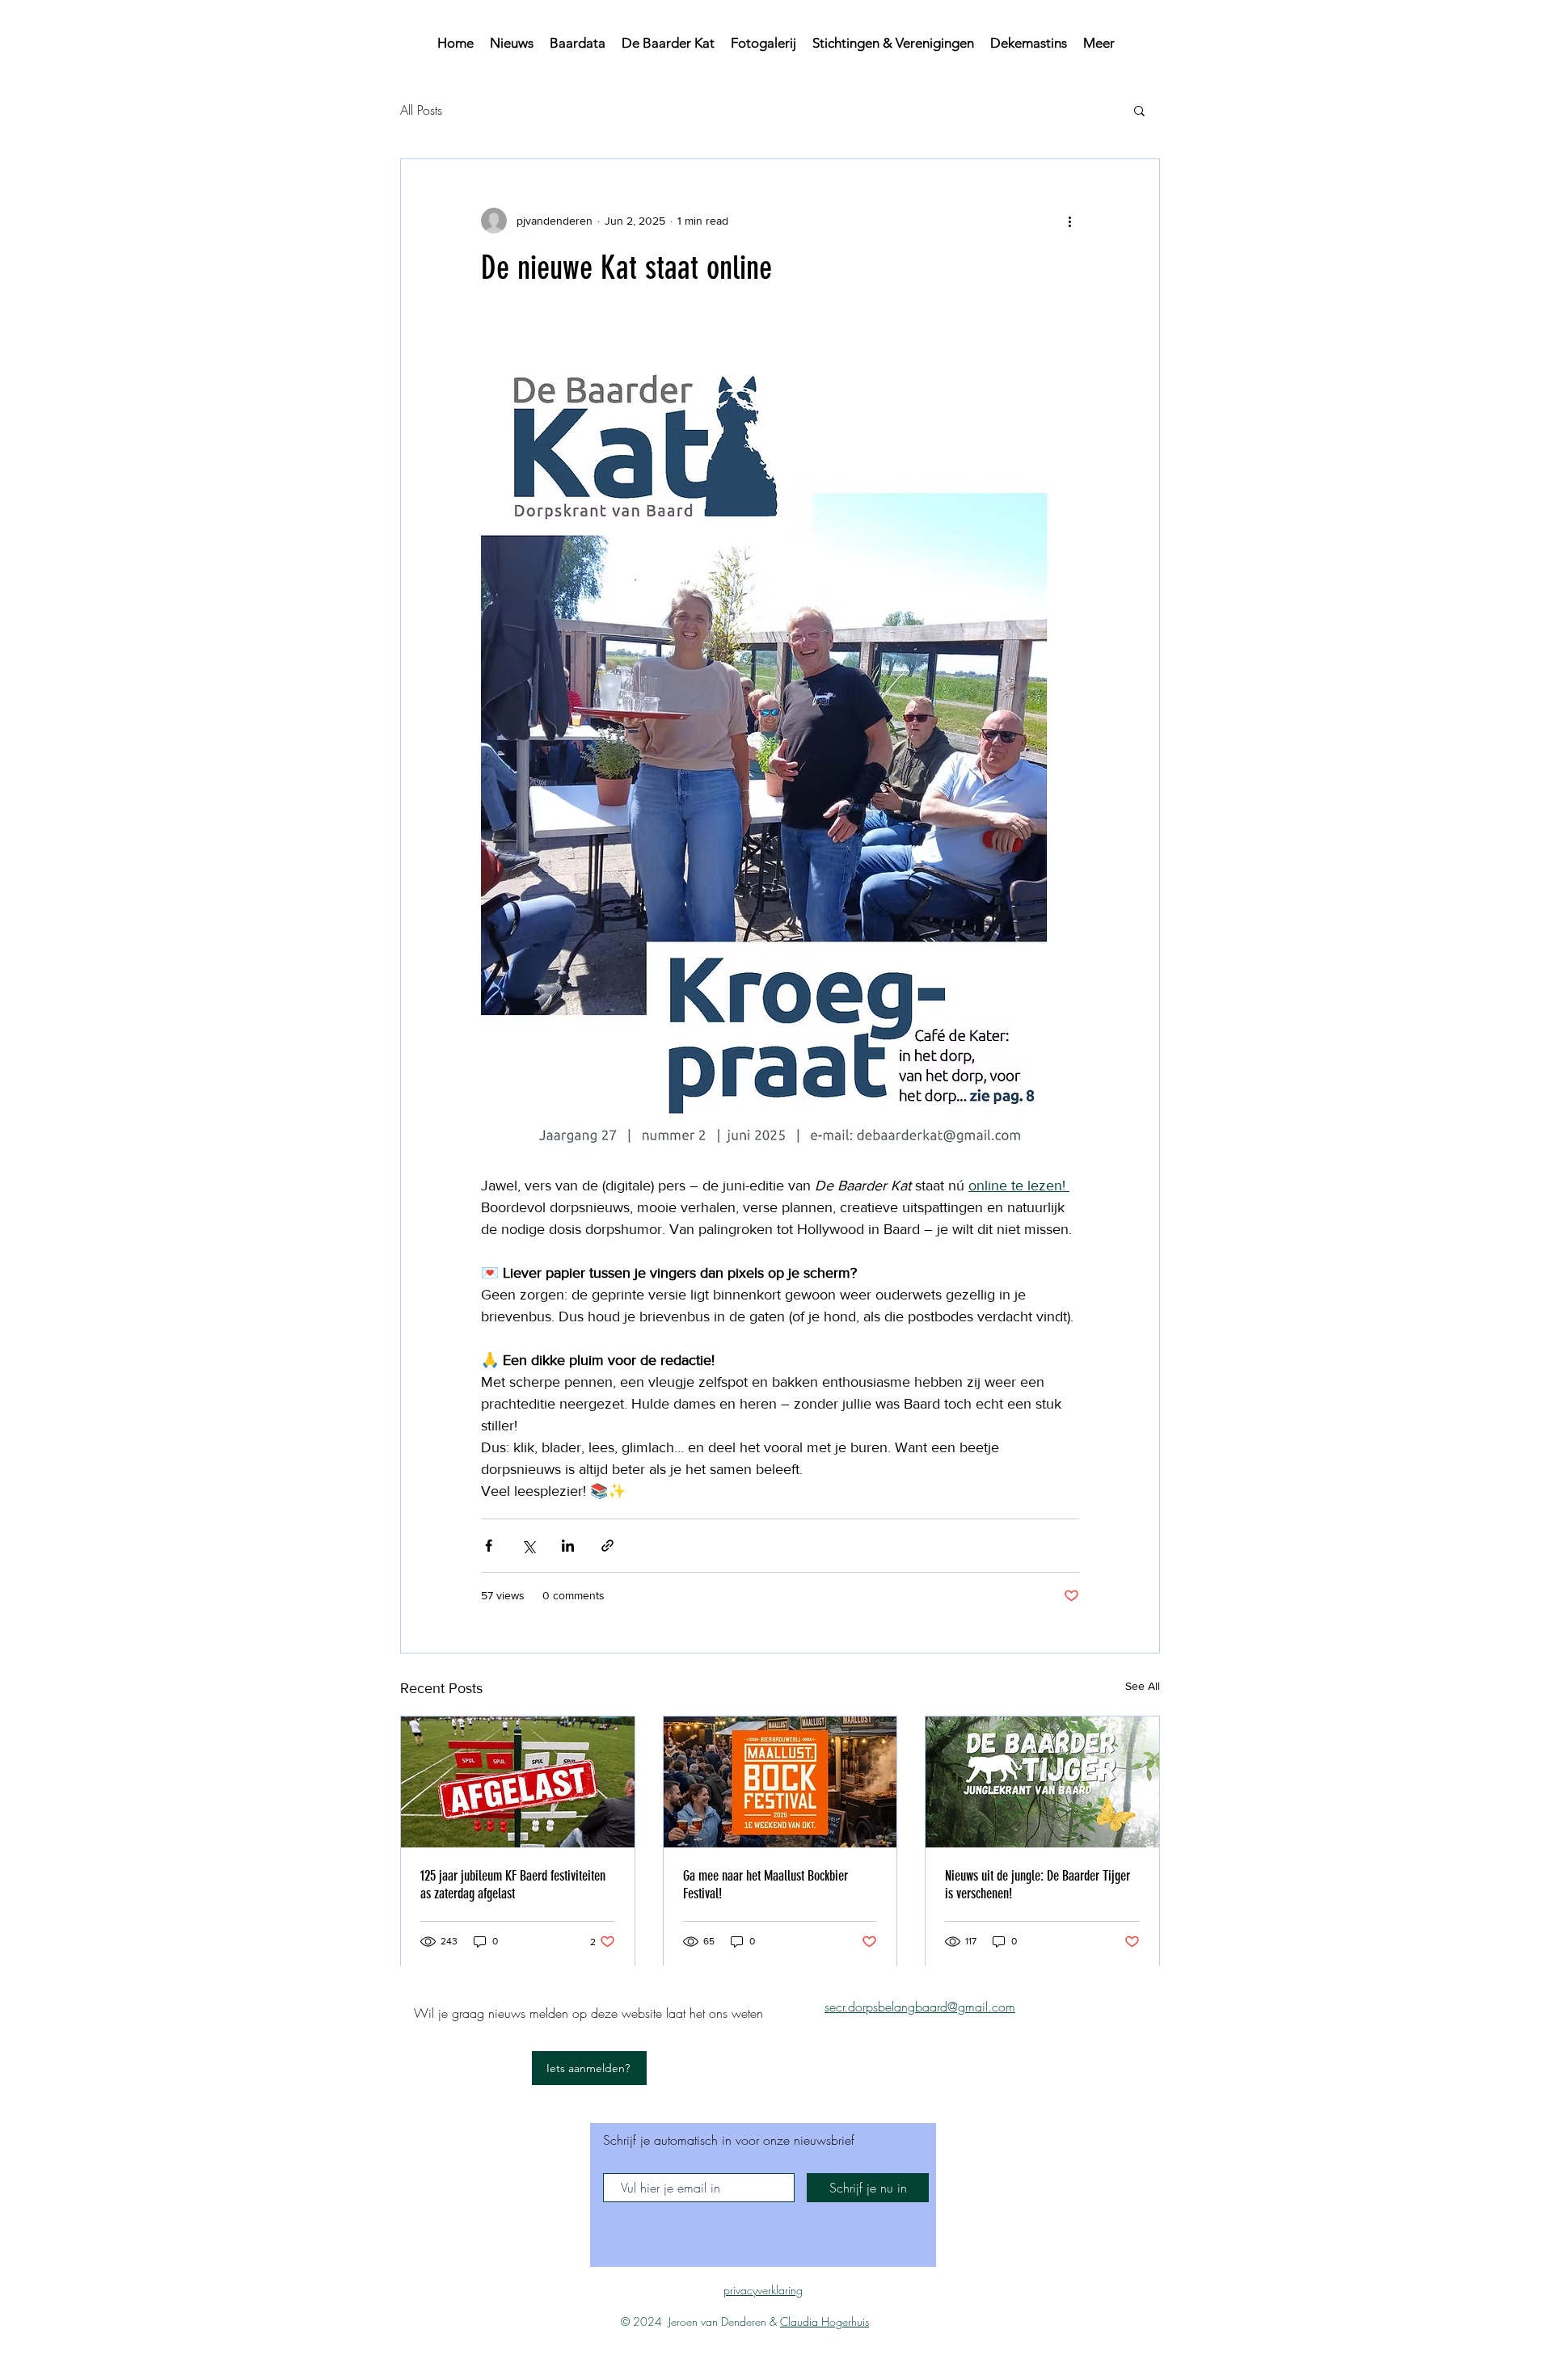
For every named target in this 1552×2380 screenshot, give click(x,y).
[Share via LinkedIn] (568, 1546)
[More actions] (1069, 221)
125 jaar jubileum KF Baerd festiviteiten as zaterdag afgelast (513, 1885)
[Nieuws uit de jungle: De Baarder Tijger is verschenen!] (1042, 1782)
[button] (1139, 110)
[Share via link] (607, 1546)
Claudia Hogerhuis (824, 2321)
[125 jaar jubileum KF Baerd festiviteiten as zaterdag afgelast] (518, 1782)
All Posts (421, 110)
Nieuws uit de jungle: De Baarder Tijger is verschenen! (1037, 1885)
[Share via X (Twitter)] (528, 1546)
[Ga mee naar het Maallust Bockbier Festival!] (780, 1782)
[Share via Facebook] (489, 1546)
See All (1143, 1686)
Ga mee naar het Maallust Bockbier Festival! (765, 1885)
